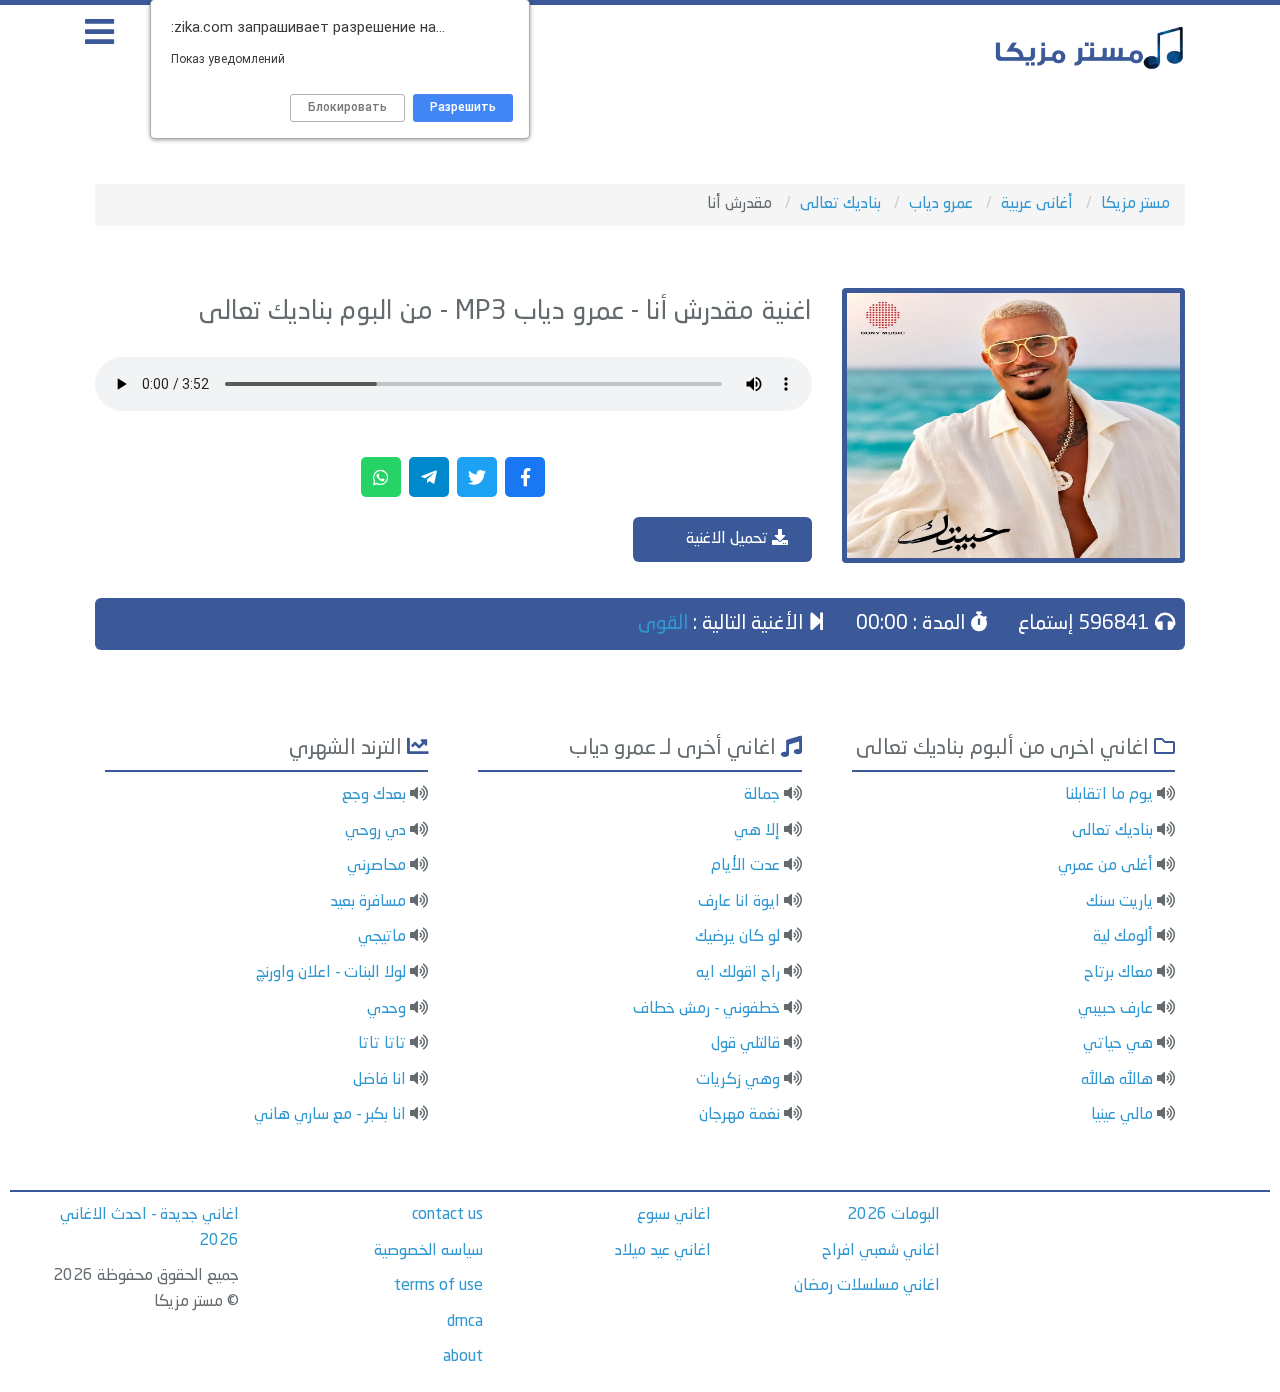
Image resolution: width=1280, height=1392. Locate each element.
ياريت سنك (1119, 902)
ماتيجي (382, 937)
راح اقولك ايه (738, 973)
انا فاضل (379, 1080)
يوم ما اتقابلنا (1109, 795)
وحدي (386, 1009)
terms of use (438, 1286)
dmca (465, 1322)
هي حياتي (1118, 1044)
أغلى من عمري (1105, 866)
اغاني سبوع (674, 1215)
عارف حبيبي (1115, 1009)
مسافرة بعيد (368, 902)
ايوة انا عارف (739, 902)
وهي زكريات (738, 1080)
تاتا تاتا (382, 1044)
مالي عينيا (1122, 1115)
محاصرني (376, 866)
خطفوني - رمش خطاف (706, 1009)
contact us (447, 1215)
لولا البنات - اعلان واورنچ (331, 973)
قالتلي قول (745, 1044)
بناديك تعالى (1112, 831)
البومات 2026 (893, 1215)
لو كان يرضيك (737, 937)
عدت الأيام (745, 866)
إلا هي (757, 831)
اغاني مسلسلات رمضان (867, 1286)
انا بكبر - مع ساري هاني (330, 1115)
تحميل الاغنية (729, 539)
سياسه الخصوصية (428, 1251)
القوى (663, 624)
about (463, 1357)
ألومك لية (1123, 937)
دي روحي (375, 831)
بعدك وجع (374, 795)
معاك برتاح (1118, 973)
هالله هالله (1117, 1080)
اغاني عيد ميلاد (663, 1251)
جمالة (762, 795)
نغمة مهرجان (739, 1115)
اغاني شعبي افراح (881, 1251)
